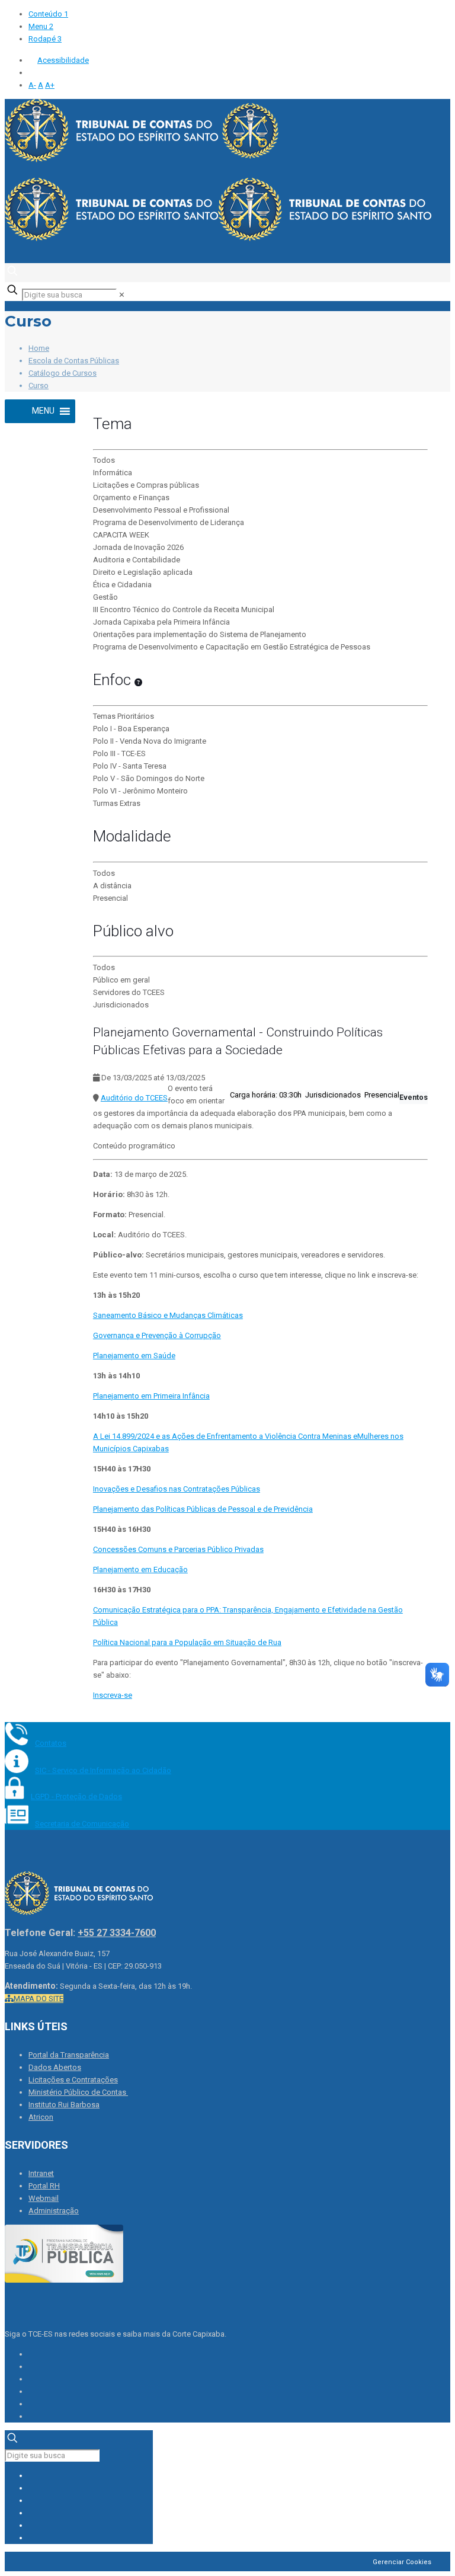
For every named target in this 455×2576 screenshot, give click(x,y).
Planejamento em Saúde (134, 1356)
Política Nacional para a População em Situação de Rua (187, 1642)
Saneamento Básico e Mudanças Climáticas (168, 1315)
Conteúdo (48, 14)
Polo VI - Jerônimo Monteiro (140, 791)
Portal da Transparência (69, 2055)
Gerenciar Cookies (402, 2562)
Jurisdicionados (121, 1005)
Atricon (41, 2117)
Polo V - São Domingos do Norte (149, 778)
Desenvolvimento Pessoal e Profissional (161, 510)
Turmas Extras (117, 803)
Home (39, 348)
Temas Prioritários (124, 716)
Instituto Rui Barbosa (64, 2105)
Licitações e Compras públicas (146, 485)
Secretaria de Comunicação (82, 1824)
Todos (104, 460)
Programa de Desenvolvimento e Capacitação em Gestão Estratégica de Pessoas (232, 647)
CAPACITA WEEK (121, 535)
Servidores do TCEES (129, 992)
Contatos (51, 1743)
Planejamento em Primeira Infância (151, 1396)
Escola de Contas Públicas (74, 361)
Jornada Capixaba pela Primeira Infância (161, 622)
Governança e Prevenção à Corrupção (157, 1335)
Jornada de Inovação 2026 (138, 547)
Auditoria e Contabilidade (137, 560)
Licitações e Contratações (73, 2080)
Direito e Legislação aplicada (143, 572)
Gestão (105, 597)
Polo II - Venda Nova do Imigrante (150, 741)
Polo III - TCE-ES (119, 753)
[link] (122, 295)
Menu (41, 26)
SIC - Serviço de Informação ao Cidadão (103, 1770)
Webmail (44, 2198)
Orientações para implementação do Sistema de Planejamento (200, 634)
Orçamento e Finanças (131, 497)
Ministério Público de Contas (78, 2092)
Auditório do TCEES (134, 1098)
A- (32, 85)
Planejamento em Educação (140, 1569)
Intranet (41, 2173)
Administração (54, 2211)
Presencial (110, 898)
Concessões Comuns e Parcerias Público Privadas (178, 1549)
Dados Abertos (55, 2067)
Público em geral (121, 980)
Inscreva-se (113, 1695)
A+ (50, 85)
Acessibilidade (63, 60)
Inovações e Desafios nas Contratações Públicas (177, 1489)
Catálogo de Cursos (63, 373)
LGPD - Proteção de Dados (76, 1796)
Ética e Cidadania (122, 585)
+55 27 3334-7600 (117, 1933)
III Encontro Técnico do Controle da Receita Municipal (184, 609)
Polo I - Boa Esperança (131, 729)
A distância (112, 886)
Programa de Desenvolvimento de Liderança (169, 522)
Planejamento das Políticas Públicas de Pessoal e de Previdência (203, 1509)
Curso (39, 385)
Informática (113, 473)
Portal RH (44, 2186)
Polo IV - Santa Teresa (130, 766)
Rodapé (45, 39)
